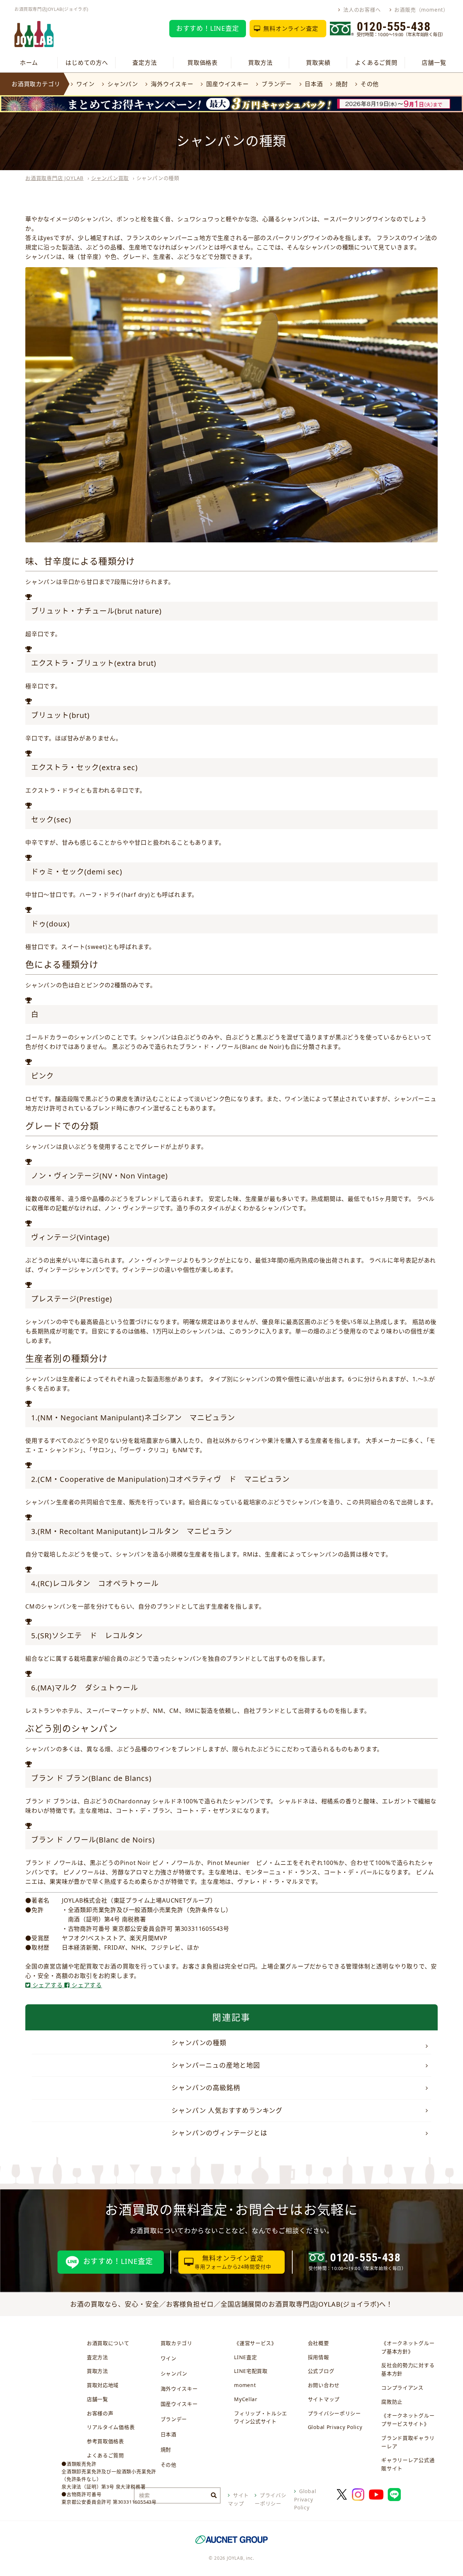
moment (245, 2385)
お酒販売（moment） (421, 10)
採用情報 (318, 2357)
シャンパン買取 (110, 178)
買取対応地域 (103, 2385)
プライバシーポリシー (334, 2413)
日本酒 (314, 84)
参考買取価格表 (105, 2441)
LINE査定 (245, 2357)
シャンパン (123, 84)
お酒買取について (108, 2343)
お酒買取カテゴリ (36, 84)
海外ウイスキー (172, 84)
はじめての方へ (87, 63)
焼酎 (342, 84)
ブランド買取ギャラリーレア (408, 2442)
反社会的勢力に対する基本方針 (408, 2369)
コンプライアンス (402, 2388)
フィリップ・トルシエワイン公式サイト (261, 2417)
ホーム (29, 63)
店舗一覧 (434, 63)
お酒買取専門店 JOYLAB (54, 178)
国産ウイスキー (227, 84)
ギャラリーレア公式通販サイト (408, 2464)
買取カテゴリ (177, 2343)
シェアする (48, 1985)
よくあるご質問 (376, 63)
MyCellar (246, 2399)
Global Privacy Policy (335, 2427)
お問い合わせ (324, 2385)
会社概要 (318, 2343)
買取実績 (318, 63)
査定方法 (145, 63)
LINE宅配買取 (251, 2371)
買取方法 (260, 63)
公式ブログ (321, 2371)
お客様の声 (100, 2413)
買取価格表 (203, 63)
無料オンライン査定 (291, 29)
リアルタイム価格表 (111, 2427)
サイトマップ (324, 2399)
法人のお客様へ (362, 10)
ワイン (85, 84)
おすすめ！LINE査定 (208, 28)
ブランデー (277, 84)
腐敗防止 (392, 2402)
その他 (370, 84)
